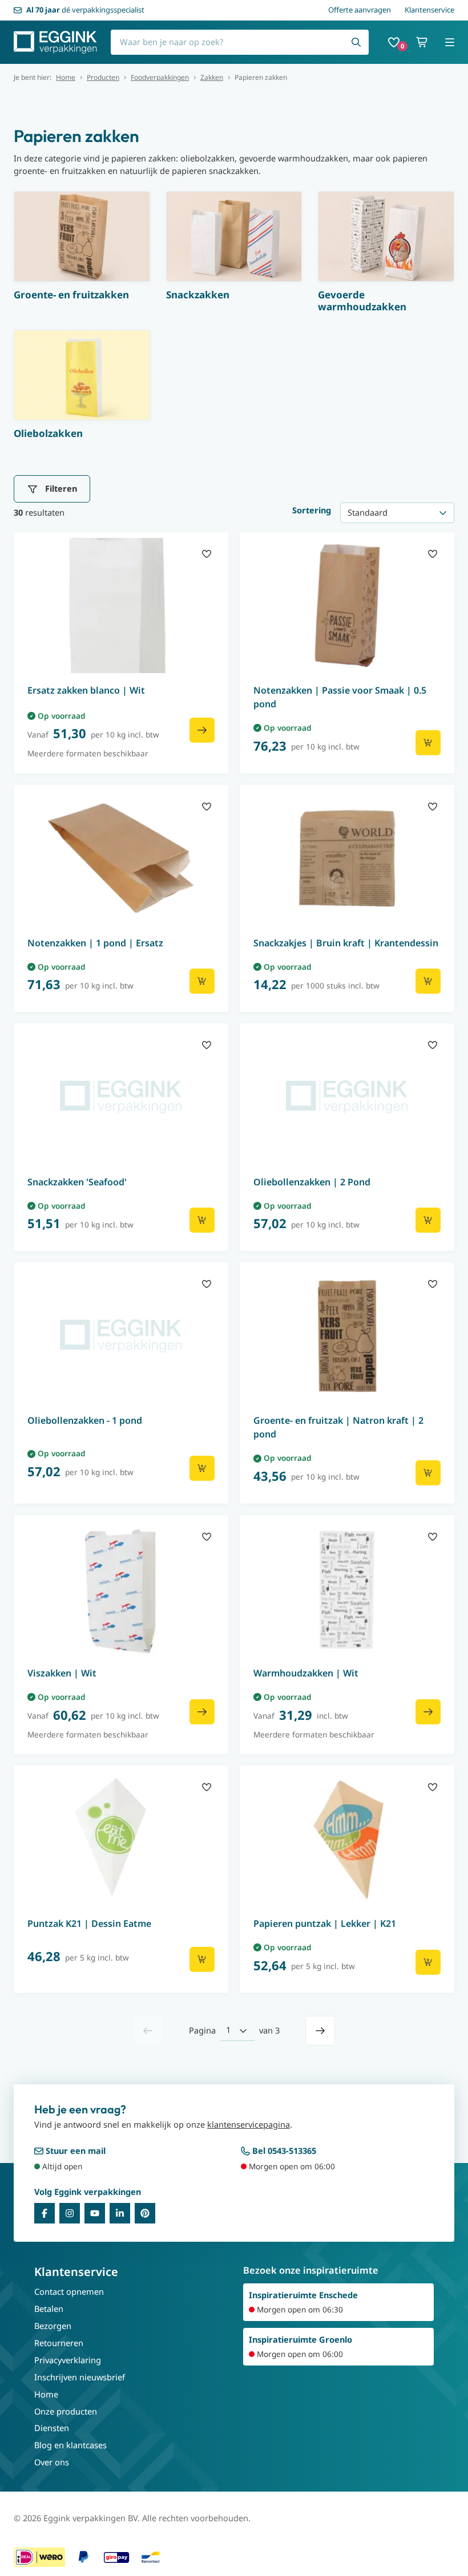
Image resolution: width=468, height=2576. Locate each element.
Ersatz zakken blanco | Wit (86, 690)
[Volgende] (320, 2031)
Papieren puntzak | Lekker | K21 (325, 1923)
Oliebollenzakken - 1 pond (85, 1420)
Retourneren (59, 2343)
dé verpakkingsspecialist (85, 10)
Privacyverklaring (68, 2360)
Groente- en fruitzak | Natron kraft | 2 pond (338, 1427)
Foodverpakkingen (160, 78)
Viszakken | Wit (62, 1673)
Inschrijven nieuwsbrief (80, 2377)
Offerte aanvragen (360, 10)
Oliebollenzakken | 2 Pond (312, 1182)
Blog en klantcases (70, 2445)
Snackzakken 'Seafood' (77, 1182)
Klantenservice (429, 10)
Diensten (52, 2428)
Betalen (49, 2308)
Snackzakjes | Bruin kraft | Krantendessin (346, 943)
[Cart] (422, 42)
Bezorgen (53, 2326)
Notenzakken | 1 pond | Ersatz (95, 943)
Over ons (52, 2462)
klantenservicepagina (249, 2124)
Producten (103, 78)
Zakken (212, 78)
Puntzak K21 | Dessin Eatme (89, 1923)
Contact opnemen (69, 2291)
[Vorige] (148, 2031)
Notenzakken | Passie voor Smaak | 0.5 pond (340, 697)
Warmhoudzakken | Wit (306, 1673)
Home (66, 78)
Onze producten (66, 2411)
